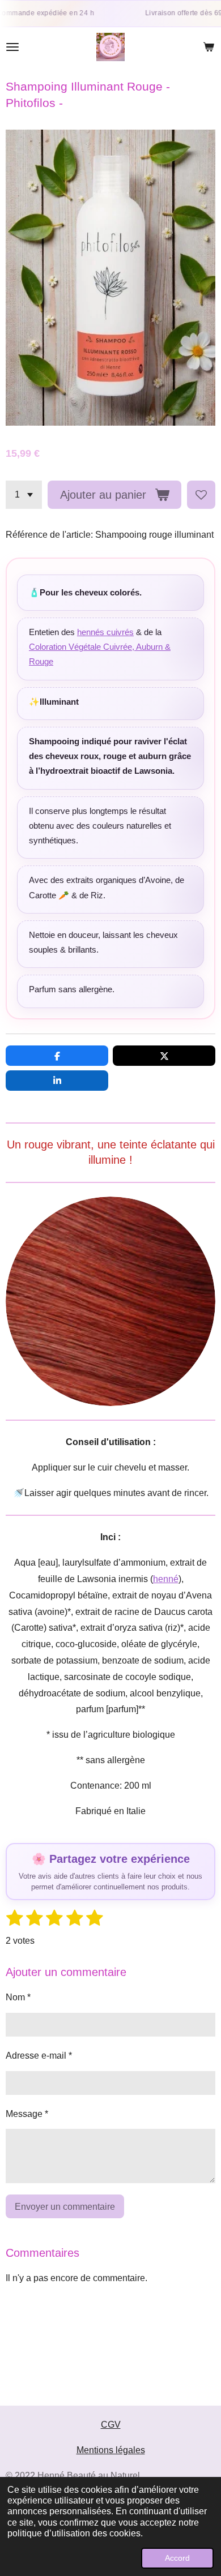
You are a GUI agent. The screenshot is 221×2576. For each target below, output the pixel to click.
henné (166, 1579)
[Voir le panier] (209, 47)
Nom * (18, 1997)
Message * (27, 2114)
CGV (111, 2425)
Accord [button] (177, 2558)
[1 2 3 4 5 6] (24, 495)
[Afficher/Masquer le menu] (12, 47)
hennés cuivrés (105, 632)
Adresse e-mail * (39, 2056)
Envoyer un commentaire (65, 2207)
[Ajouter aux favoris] (201, 495)
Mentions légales (111, 2450)
